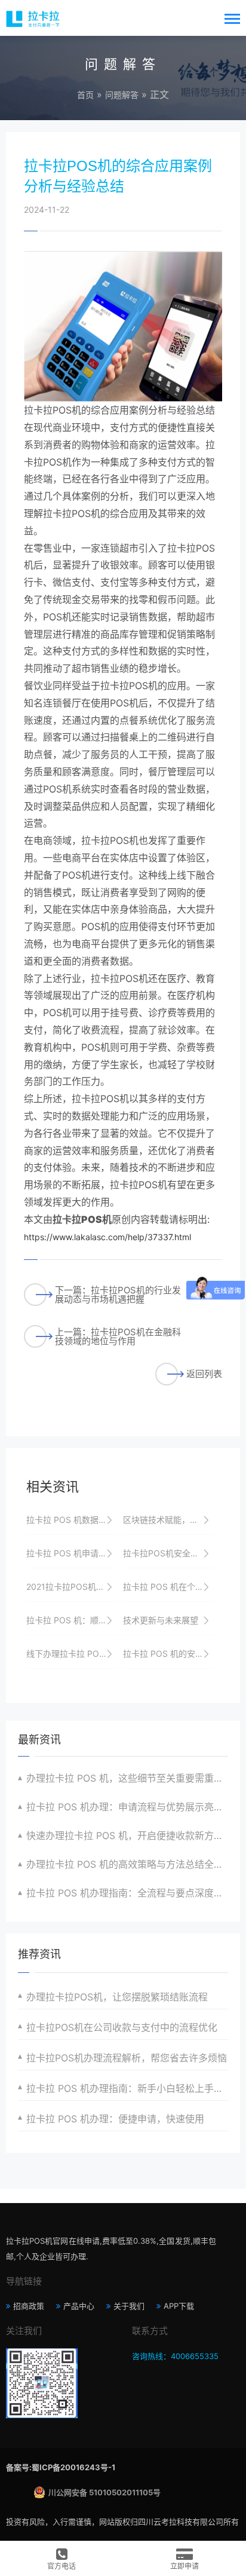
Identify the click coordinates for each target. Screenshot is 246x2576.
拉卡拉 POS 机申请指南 (71, 1553)
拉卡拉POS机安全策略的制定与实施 (169, 1553)
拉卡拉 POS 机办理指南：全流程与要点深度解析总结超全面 (127, 1893)
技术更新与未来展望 (161, 1620)
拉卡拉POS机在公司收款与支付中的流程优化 (122, 2027)
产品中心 (79, 2306)
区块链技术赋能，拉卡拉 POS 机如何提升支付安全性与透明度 (169, 1520)
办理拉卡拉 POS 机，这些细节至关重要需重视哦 (127, 1778)
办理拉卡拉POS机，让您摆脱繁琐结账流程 (117, 1997)
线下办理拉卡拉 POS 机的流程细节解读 (72, 1653)
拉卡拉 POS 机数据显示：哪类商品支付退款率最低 (72, 1520)
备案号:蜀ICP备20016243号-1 (61, 2467)
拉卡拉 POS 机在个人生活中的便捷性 (169, 1587)
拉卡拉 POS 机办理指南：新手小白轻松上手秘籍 (127, 2088)
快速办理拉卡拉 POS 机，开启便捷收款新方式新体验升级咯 (127, 1835)
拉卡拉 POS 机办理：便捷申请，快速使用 (115, 2119)
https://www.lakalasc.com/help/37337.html (107, 1237)
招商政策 (29, 2306)
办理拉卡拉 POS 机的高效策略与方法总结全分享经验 (127, 1864)
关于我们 (129, 2306)
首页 (85, 95)
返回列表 (204, 1374)
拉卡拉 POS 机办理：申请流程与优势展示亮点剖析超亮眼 (127, 1807)
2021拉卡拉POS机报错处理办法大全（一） (72, 1587)
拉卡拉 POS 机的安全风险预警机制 (169, 1653)
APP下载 (179, 2306)
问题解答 (122, 95)
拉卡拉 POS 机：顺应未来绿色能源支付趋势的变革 (72, 1620)
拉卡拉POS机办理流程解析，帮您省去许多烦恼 (127, 2058)
